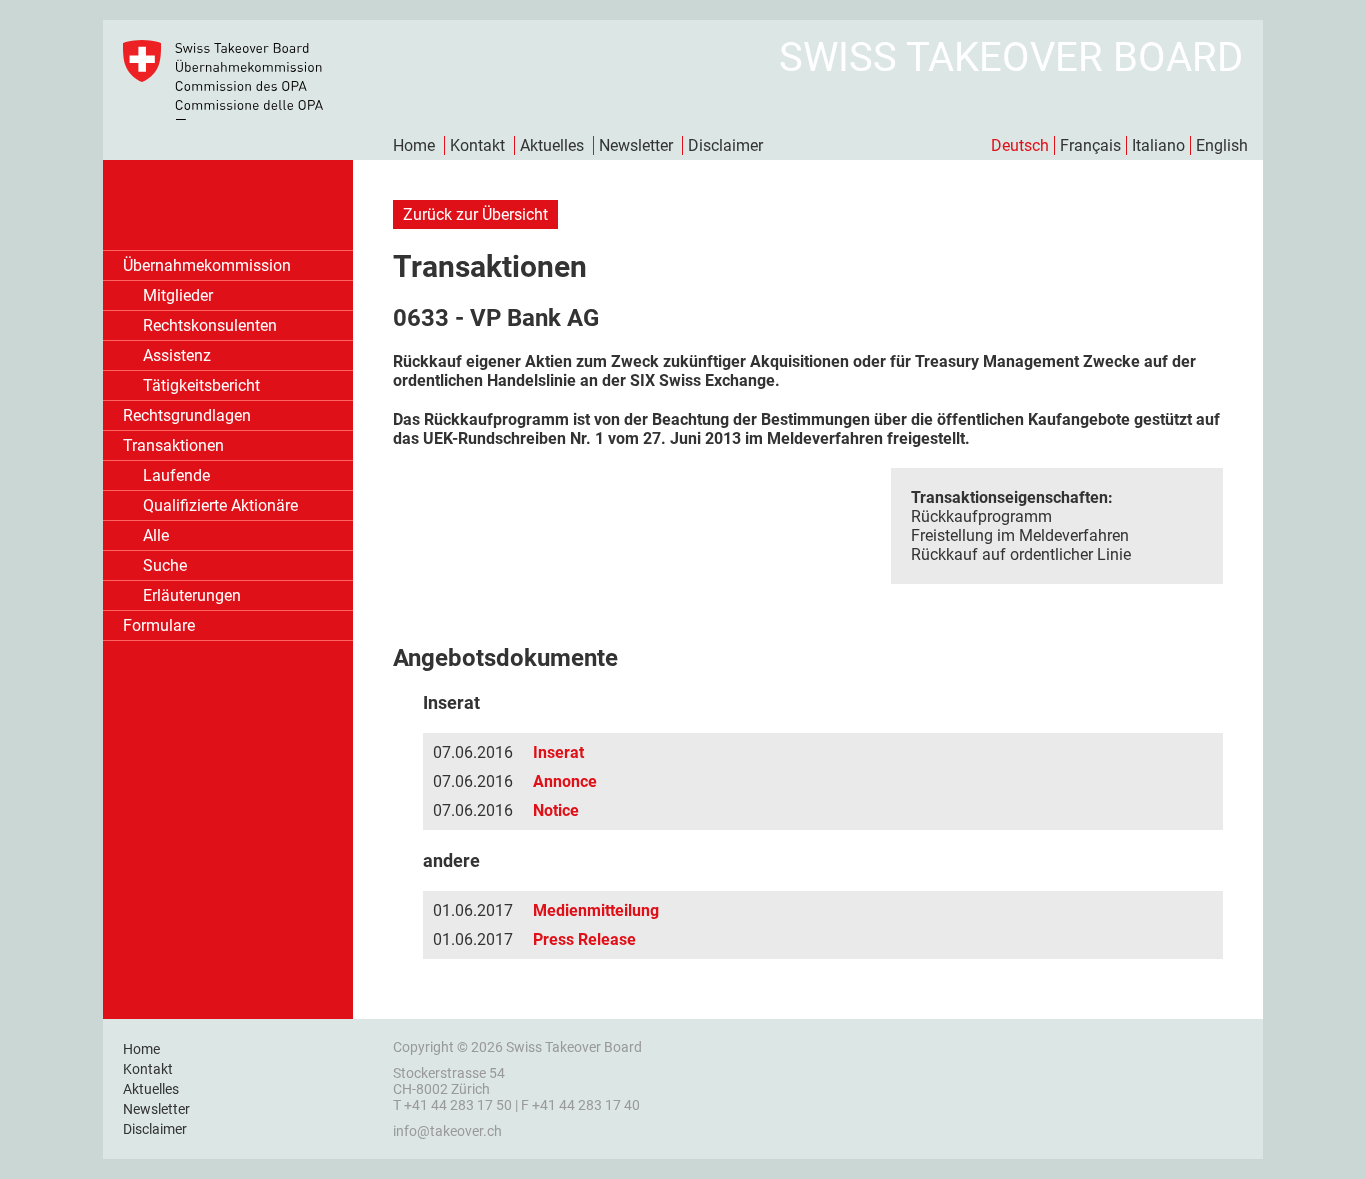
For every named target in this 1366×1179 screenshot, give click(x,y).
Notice (556, 810)
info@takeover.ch (447, 1131)
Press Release (584, 939)
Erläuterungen (192, 595)
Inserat (558, 752)
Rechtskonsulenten (210, 325)
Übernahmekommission (207, 265)
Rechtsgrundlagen (187, 415)
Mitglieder (178, 295)
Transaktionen (173, 445)
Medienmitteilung (596, 910)
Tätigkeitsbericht (201, 385)
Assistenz (177, 355)
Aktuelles (552, 145)
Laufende (176, 475)
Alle (156, 535)
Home (414, 145)
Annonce (565, 781)
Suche (165, 565)
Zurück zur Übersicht (475, 214)
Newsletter (636, 145)
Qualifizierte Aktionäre (220, 505)
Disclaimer (725, 145)
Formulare (159, 625)
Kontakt (477, 145)
